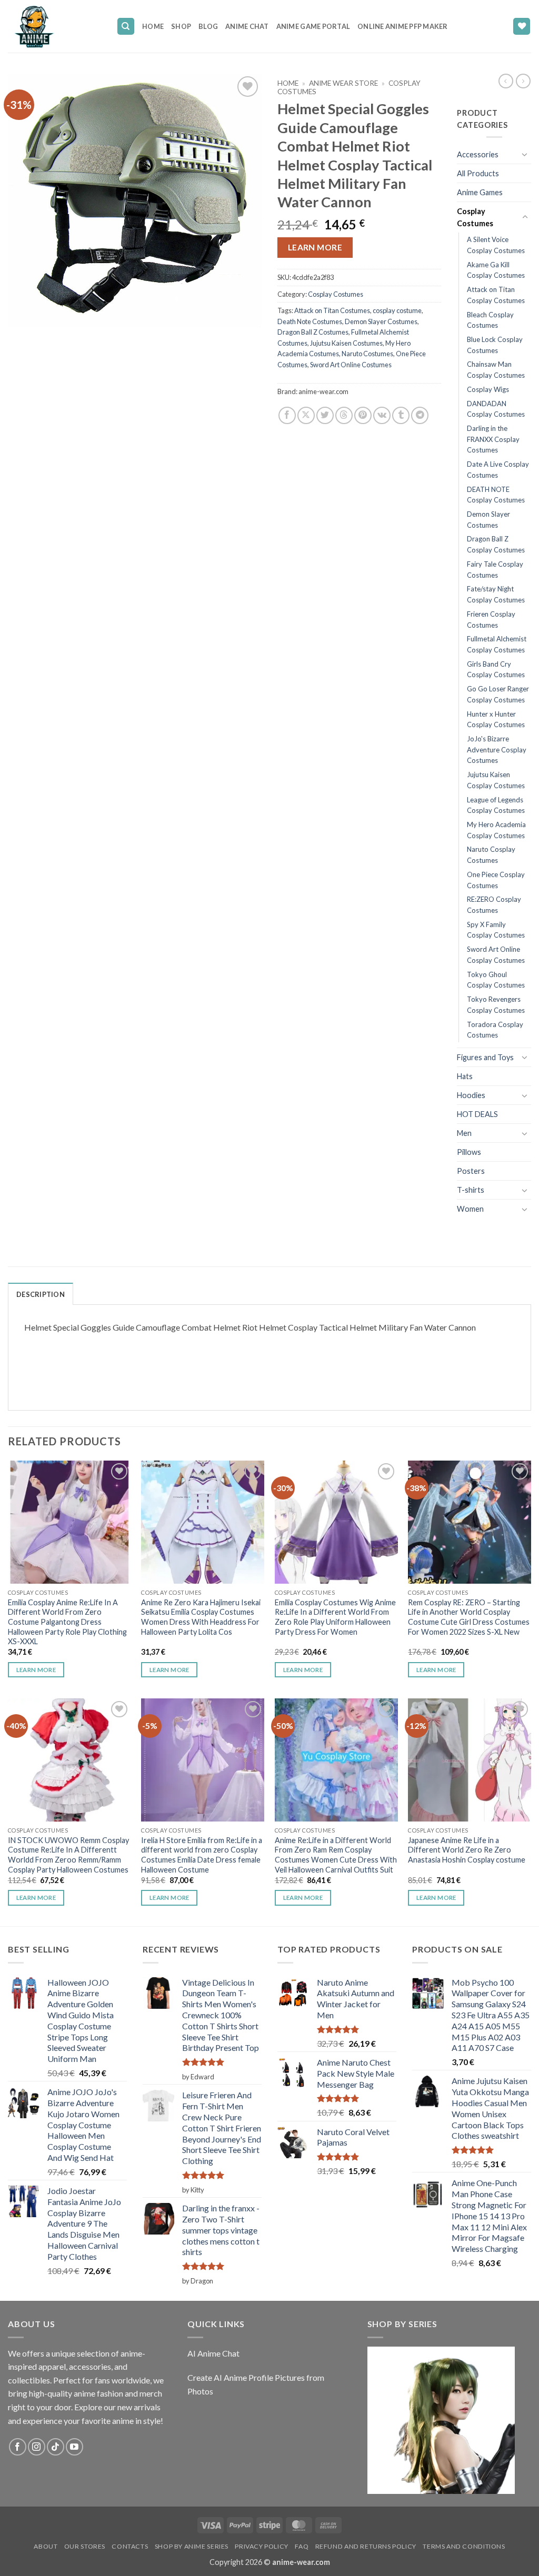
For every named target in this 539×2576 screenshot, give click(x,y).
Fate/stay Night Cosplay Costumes (496, 594)
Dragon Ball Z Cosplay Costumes (496, 544)
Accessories (478, 154)
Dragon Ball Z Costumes (313, 332)
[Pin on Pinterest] (363, 415)
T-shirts (471, 1190)
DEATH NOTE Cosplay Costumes (496, 495)
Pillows (469, 1152)
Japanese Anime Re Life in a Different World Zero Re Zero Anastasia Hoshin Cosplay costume (467, 1850)
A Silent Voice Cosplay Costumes (496, 245)
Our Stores (85, 2546)
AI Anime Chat (213, 2353)
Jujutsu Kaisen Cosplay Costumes (496, 780)
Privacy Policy (262, 2546)
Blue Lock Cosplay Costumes (495, 345)
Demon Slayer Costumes (381, 321)
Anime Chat (247, 26)
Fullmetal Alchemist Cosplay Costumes (497, 644)
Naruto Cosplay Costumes (491, 855)
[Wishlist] (522, 27)
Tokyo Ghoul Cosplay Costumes (496, 980)
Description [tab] (41, 1294)
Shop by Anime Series (192, 2546)
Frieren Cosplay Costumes (491, 620)
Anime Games (480, 192)
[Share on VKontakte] (382, 415)
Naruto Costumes (367, 354)
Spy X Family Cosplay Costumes (496, 930)
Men (464, 1133)
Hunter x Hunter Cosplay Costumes (496, 720)
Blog (208, 26)
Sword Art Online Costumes (351, 365)
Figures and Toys (485, 1057)
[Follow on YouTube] (74, 2447)
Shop (181, 26)
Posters (471, 1171)
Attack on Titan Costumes (332, 310)
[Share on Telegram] (420, 415)
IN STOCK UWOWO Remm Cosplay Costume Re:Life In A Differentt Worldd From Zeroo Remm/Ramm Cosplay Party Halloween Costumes (68, 1855)
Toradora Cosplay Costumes (495, 1030)
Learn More (315, 247)
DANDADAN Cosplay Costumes (496, 409)
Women (470, 1209)
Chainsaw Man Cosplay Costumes (496, 370)
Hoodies (471, 1095)
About (46, 2546)
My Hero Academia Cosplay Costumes (496, 830)
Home (153, 26)
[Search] (126, 27)
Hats (465, 1076)
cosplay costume (397, 310)
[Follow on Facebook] (18, 2447)
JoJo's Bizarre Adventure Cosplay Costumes (497, 749)
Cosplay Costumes (336, 294)
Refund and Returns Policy (366, 2546)
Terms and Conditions (464, 2546)
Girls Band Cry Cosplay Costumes (496, 670)
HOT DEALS (477, 1114)
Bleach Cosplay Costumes (490, 320)
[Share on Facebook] (287, 415)
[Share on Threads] (344, 415)
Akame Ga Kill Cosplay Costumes (496, 270)
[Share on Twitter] (325, 415)
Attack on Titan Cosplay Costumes (496, 295)
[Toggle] (525, 154)
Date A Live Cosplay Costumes (498, 470)
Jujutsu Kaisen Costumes (346, 343)
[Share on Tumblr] (401, 415)
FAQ (302, 2546)
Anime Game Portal (313, 26)
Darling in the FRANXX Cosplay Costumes (493, 439)
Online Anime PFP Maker (403, 26)
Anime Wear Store (343, 83)
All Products (478, 173)
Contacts (130, 2546)
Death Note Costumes (310, 321)
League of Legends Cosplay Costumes (496, 805)
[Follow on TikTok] (56, 2447)
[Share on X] (306, 415)
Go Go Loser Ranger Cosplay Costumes (498, 694)
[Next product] (506, 81)
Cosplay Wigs (488, 389)
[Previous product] (523, 81)
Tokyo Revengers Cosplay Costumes (496, 1005)
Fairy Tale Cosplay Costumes (495, 570)
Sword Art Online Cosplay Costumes (496, 955)
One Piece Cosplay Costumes (496, 880)
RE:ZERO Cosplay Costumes (494, 905)
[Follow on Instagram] (37, 2447)
